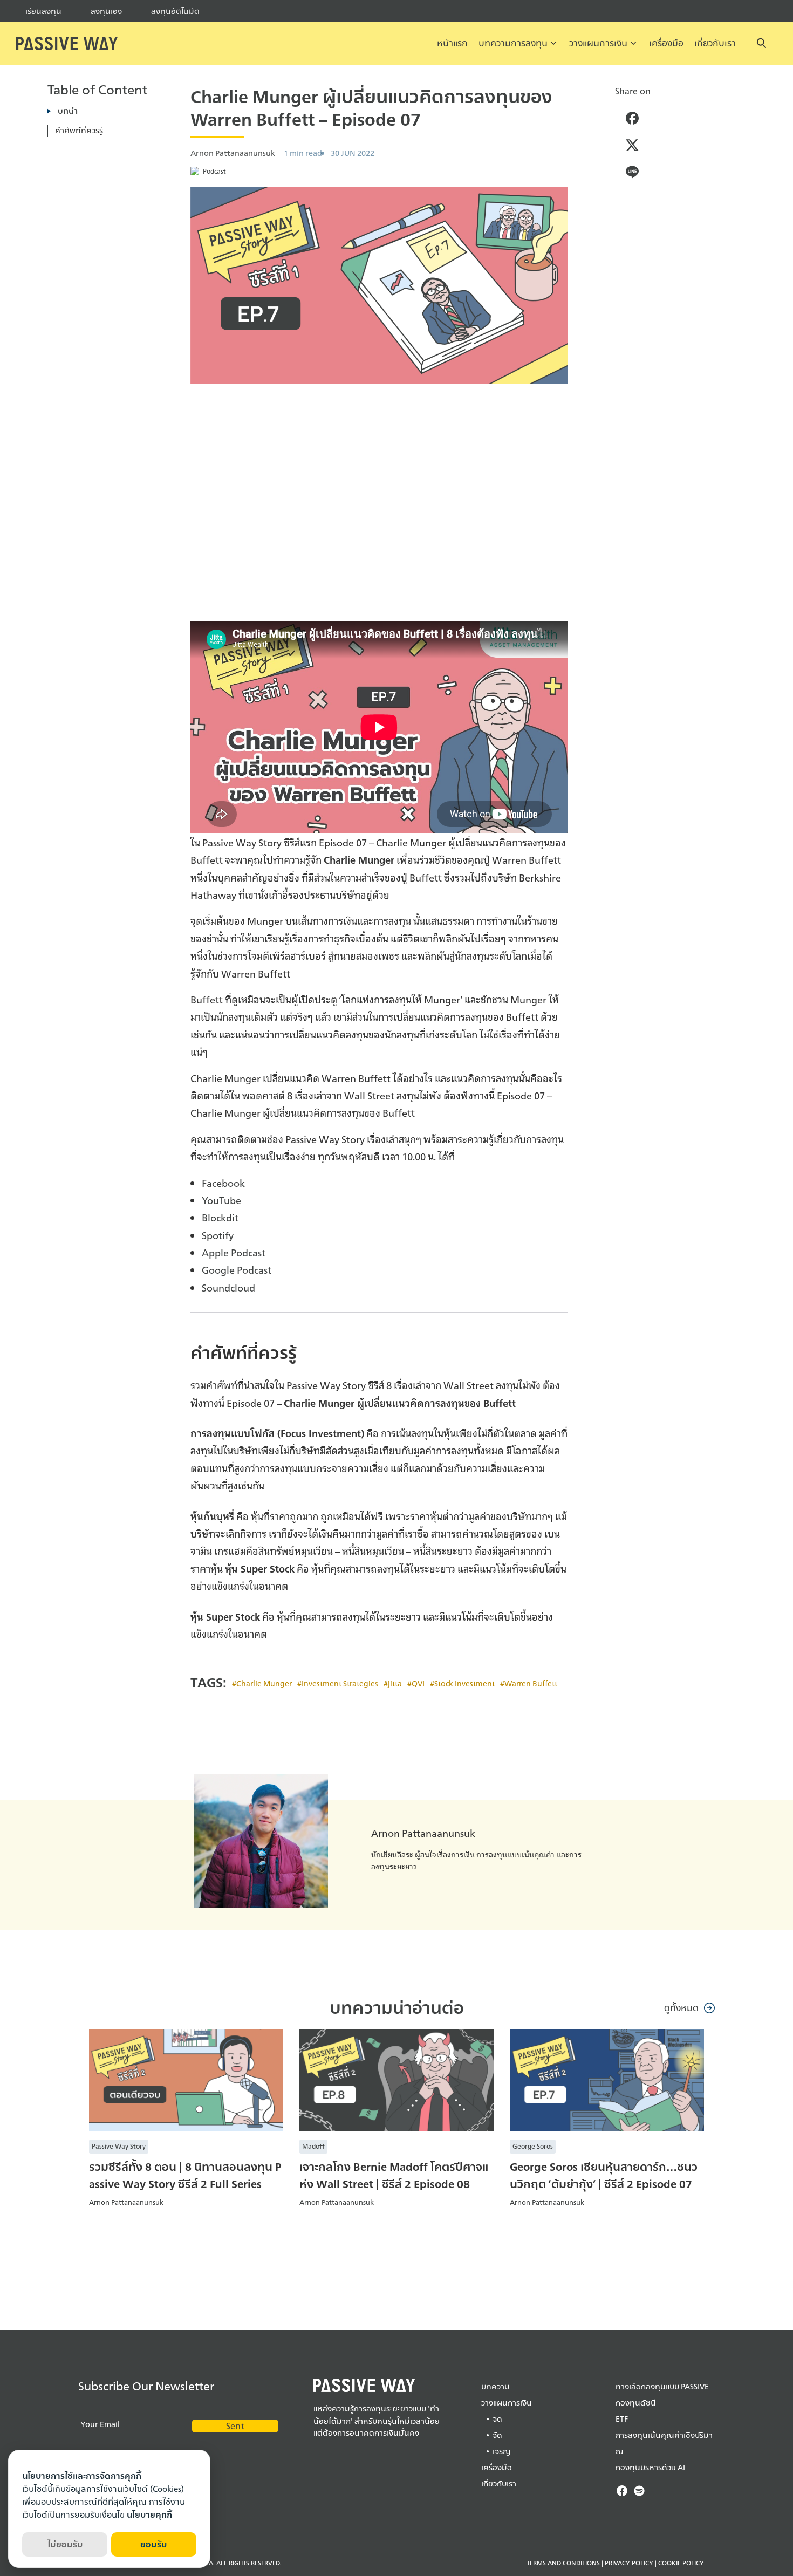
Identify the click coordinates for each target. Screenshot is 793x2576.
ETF (622, 2419)
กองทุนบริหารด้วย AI (650, 2467)
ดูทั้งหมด (681, 2008)
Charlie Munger (264, 1683)
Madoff (313, 2146)
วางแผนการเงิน (598, 43)
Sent (235, 2426)
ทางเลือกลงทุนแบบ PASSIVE (662, 2386)
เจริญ (502, 2451)
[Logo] (67, 43)
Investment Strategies (340, 1683)
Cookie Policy (681, 2563)
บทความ (495, 2386)
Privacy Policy (629, 2563)
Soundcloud (228, 1287)
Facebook (223, 1183)
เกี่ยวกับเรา (715, 43)
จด (497, 2419)
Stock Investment (464, 1683)
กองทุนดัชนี (636, 2403)
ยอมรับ (153, 2544)
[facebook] (622, 2491)
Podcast (214, 171)
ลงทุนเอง (106, 11)
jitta (395, 1683)
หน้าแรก (452, 43)
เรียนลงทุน (43, 11)
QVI (418, 1683)
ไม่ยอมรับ (65, 2544)
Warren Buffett (531, 1683)
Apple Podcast (234, 1252)
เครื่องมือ (666, 43)
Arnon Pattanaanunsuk (423, 1833)
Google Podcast (237, 1269)
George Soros (533, 2146)
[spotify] (639, 2491)
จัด (497, 2435)
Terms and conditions (563, 2563)
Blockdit (220, 1217)
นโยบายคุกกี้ (149, 2515)
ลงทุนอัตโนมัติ (175, 11)
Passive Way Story (119, 2146)
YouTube (221, 1200)
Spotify (218, 1235)
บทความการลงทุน (513, 43)
